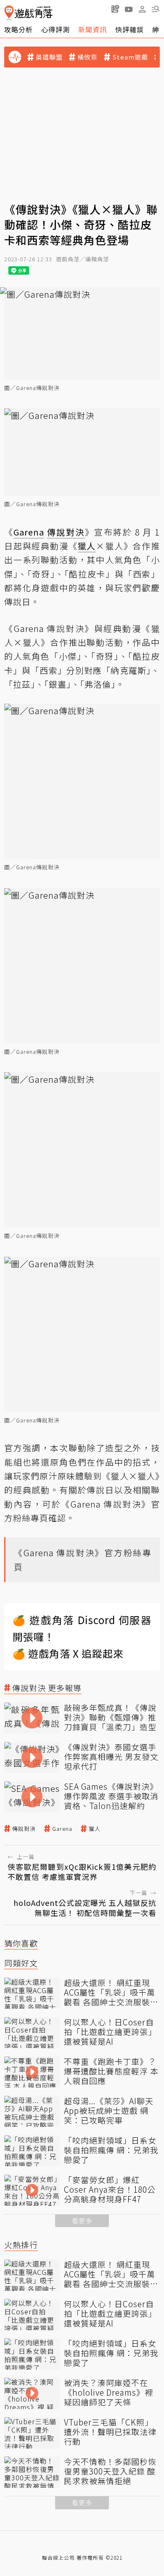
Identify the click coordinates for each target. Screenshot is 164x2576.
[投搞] (115, 9)
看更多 (82, 2221)
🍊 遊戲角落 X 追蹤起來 (68, 1653)
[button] (156, 9)
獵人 (95, 1829)
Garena (62, 1829)
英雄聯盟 (49, 57)
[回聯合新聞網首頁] (9, 13)
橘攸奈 (87, 57)
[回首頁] (28, 13)
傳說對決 (24, 1829)
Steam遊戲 (130, 57)
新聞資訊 (93, 29)
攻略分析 (19, 29)
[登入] (142, 9)
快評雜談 (130, 29)
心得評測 (56, 29)
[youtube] (129, 9)
